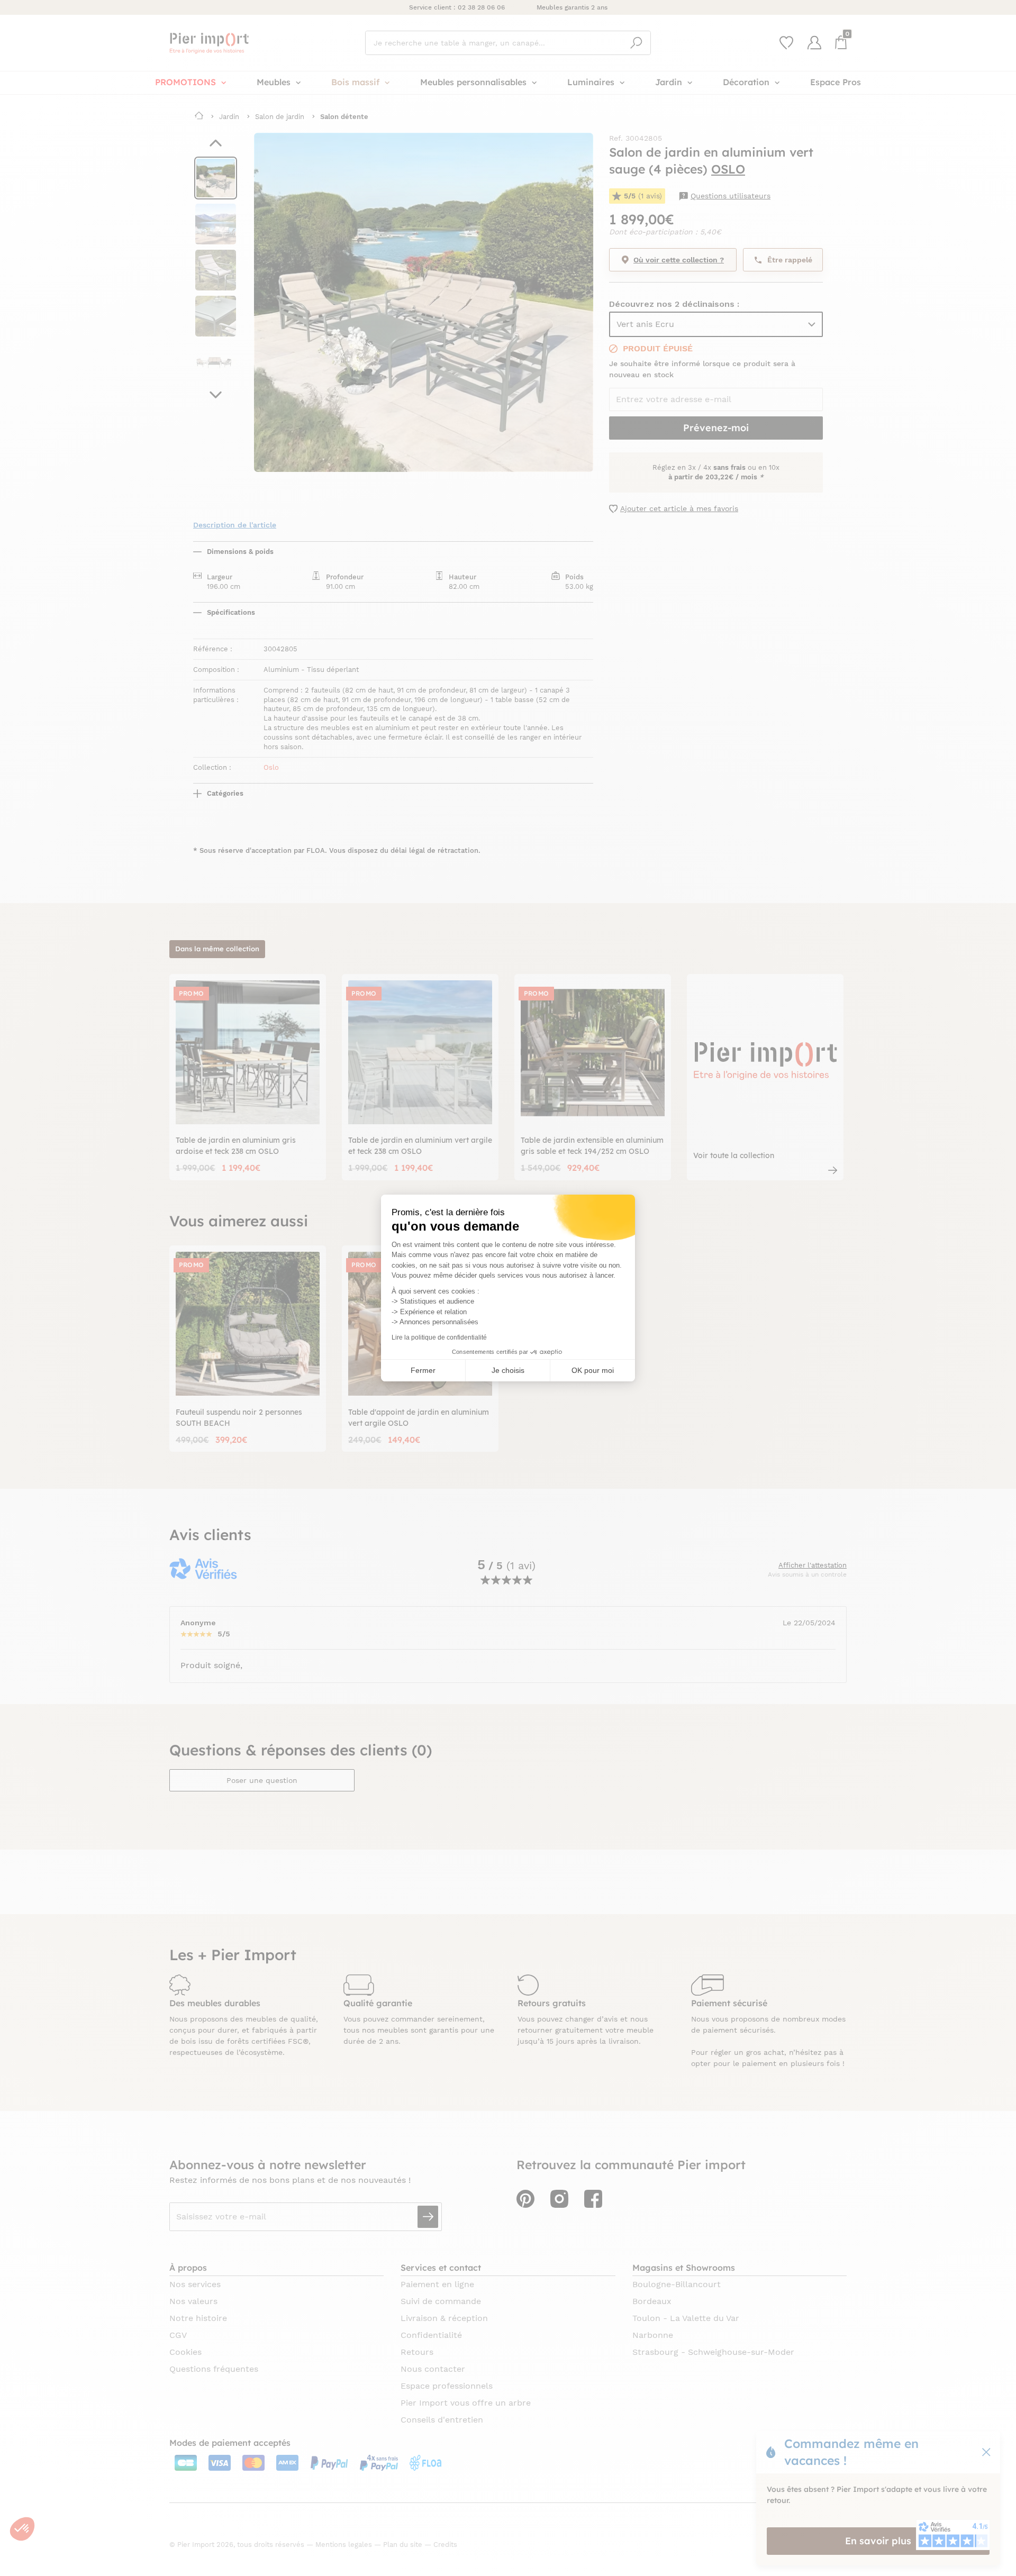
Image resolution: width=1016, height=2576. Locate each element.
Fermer (423, 1370)
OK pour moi (593, 1370)
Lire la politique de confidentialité (439, 1337)
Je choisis (508, 1370)
